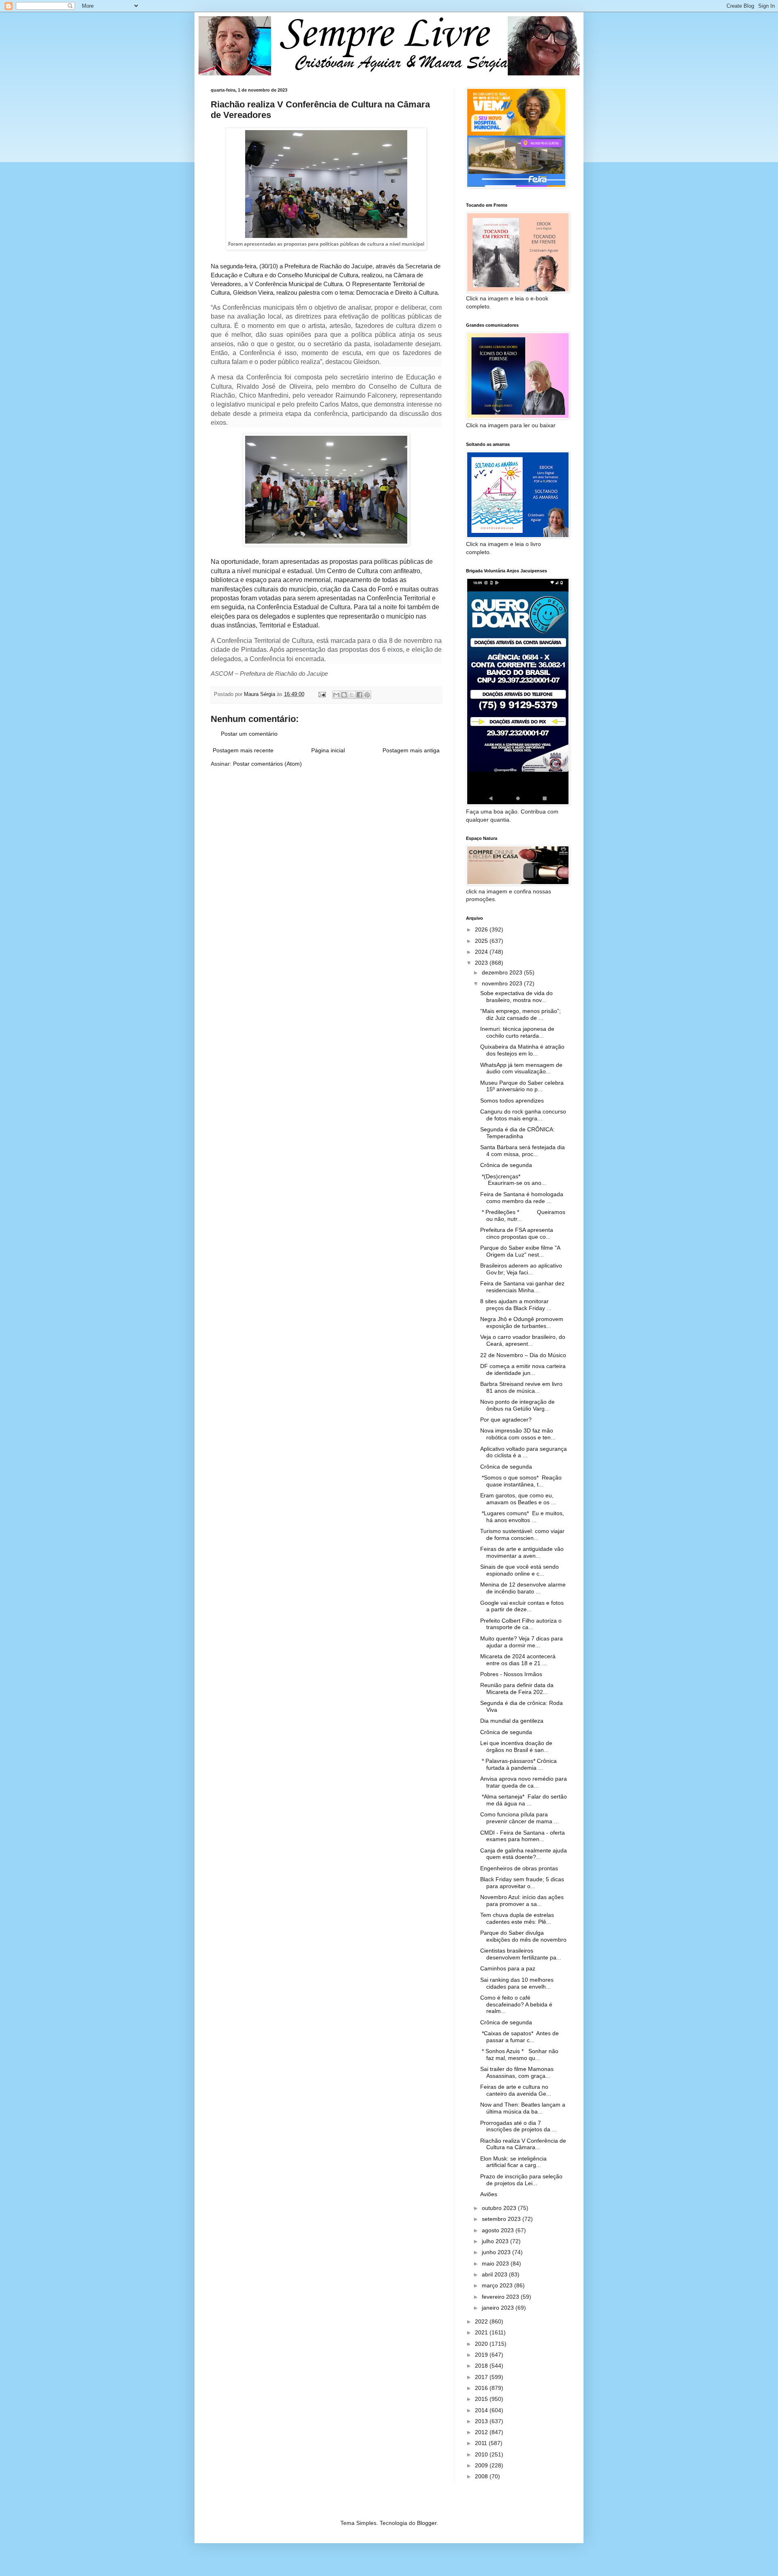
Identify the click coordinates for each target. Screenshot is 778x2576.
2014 (482, 2410)
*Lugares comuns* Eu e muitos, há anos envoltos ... (522, 1517)
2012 (482, 2432)
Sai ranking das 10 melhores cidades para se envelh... (517, 1983)
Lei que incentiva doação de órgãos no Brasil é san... (516, 1746)
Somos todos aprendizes (512, 1101)
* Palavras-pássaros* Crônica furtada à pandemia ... (518, 1764)
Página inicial (328, 750)
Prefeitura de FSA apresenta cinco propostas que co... (517, 1233)
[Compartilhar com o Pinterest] (367, 695)
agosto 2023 (499, 2230)
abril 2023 (495, 2274)
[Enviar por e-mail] (336, 695)
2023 (482, 963)
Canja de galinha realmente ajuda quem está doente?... (524, 1854)
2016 (482, 2388)
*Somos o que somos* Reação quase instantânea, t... (521, 1481)
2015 (482, 2399)
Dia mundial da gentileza (512, 1721)
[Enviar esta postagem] (322, 694)
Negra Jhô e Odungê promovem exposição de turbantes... (522, 1322)
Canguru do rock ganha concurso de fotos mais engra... (523, 1115)
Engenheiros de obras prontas (519, 1868)
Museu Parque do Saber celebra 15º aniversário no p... (522, 1086)
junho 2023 (497, 2252)
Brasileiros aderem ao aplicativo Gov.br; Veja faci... (521, 1269)
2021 (482, 2332)
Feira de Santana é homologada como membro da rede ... (522, 1198)
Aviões (489, 2194)
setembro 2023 (502, 2219)
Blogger (427, 2523)
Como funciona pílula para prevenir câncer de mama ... (519, 1818)
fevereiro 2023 (501, 2297)
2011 (482, 2443)
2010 (482, 2454)
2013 (482, 2421)
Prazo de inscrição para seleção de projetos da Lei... (521, 2180)
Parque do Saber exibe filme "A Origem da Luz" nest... (520, 1251)
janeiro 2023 (499, 2308)
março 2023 (498, 2285)
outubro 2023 (500, 2208)
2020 (482, 2344)
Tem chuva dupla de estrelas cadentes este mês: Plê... (517, 1918)
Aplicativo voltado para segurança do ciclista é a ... (524, 1452)
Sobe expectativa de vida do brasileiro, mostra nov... (516, 997)
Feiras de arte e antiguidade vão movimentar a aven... (522, 1552)
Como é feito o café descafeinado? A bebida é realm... (516, 2004)
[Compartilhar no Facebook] (359, 695)
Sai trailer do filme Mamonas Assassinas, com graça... (517, 2072)
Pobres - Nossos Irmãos (511, 1674)
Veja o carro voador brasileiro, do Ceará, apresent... (523, 1340)
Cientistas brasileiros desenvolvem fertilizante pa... (521, 1954)
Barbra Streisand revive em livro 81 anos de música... (521, 1387)
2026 (482, 929)
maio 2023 (496, 2263)
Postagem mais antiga (411, 750)
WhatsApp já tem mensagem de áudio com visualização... (521, 1068)
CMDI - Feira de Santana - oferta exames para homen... (523, 1836)
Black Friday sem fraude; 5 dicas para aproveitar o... (522, 1883)
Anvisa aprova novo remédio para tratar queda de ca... (524, 1782)
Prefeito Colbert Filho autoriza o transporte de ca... (521, 1624)
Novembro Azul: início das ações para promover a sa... (522, 1900)
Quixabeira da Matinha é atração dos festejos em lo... (522, 1050)
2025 (482, 941)
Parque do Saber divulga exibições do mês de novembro (523, 1936)
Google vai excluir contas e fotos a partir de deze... (522, 1606)
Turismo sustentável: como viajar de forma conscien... (522, 1534)
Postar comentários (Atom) (267, 764)
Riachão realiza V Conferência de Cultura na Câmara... (523, 2144)
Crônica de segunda (506, 1165)
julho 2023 (496, 2241)
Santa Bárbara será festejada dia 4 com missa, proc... (523, 1151)
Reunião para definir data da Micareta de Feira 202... (517, 1688)
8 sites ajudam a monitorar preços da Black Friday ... (516, 1305)
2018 (482, 2366)
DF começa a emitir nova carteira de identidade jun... (523, 1369)
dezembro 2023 (503, 972)
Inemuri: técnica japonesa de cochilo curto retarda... (517, 1032)
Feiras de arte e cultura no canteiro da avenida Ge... (516, 2090)
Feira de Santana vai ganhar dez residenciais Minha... (522, 1287)
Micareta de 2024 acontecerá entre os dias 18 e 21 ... (518, 1660)
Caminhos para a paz (508, 1968)
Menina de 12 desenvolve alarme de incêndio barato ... (523, 1588)
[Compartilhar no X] (352, 695)
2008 (482, 2476)
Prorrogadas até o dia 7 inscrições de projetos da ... (518, 2126)
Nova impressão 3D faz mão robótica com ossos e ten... (518, 1434)
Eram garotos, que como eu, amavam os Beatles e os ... (518, 1499)
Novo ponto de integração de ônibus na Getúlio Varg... (517, 1405)
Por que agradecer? (506, 1420)
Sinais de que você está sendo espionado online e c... (519, 1570)
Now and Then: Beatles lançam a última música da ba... (523, 2108)
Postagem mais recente (243, 750)
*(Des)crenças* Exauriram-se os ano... (513, 1180)
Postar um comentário (249, 734)
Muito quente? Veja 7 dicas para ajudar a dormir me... (522, 1642)
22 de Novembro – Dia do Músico (523, 1355)
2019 (482, 2355)
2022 (482, 2321)
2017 (482, 2377)
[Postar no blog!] (344, 695)
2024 (482, 952)
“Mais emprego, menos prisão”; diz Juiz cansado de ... (520, 1014)
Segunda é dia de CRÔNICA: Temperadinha (517, 1133)
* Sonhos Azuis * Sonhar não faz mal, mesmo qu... (519, 2055)
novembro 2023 (503, 983)
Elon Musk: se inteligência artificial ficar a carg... (513, 2162)
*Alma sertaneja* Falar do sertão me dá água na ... (524, 1800)
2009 (482, 2465)
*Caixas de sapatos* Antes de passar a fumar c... (519, 2037)
